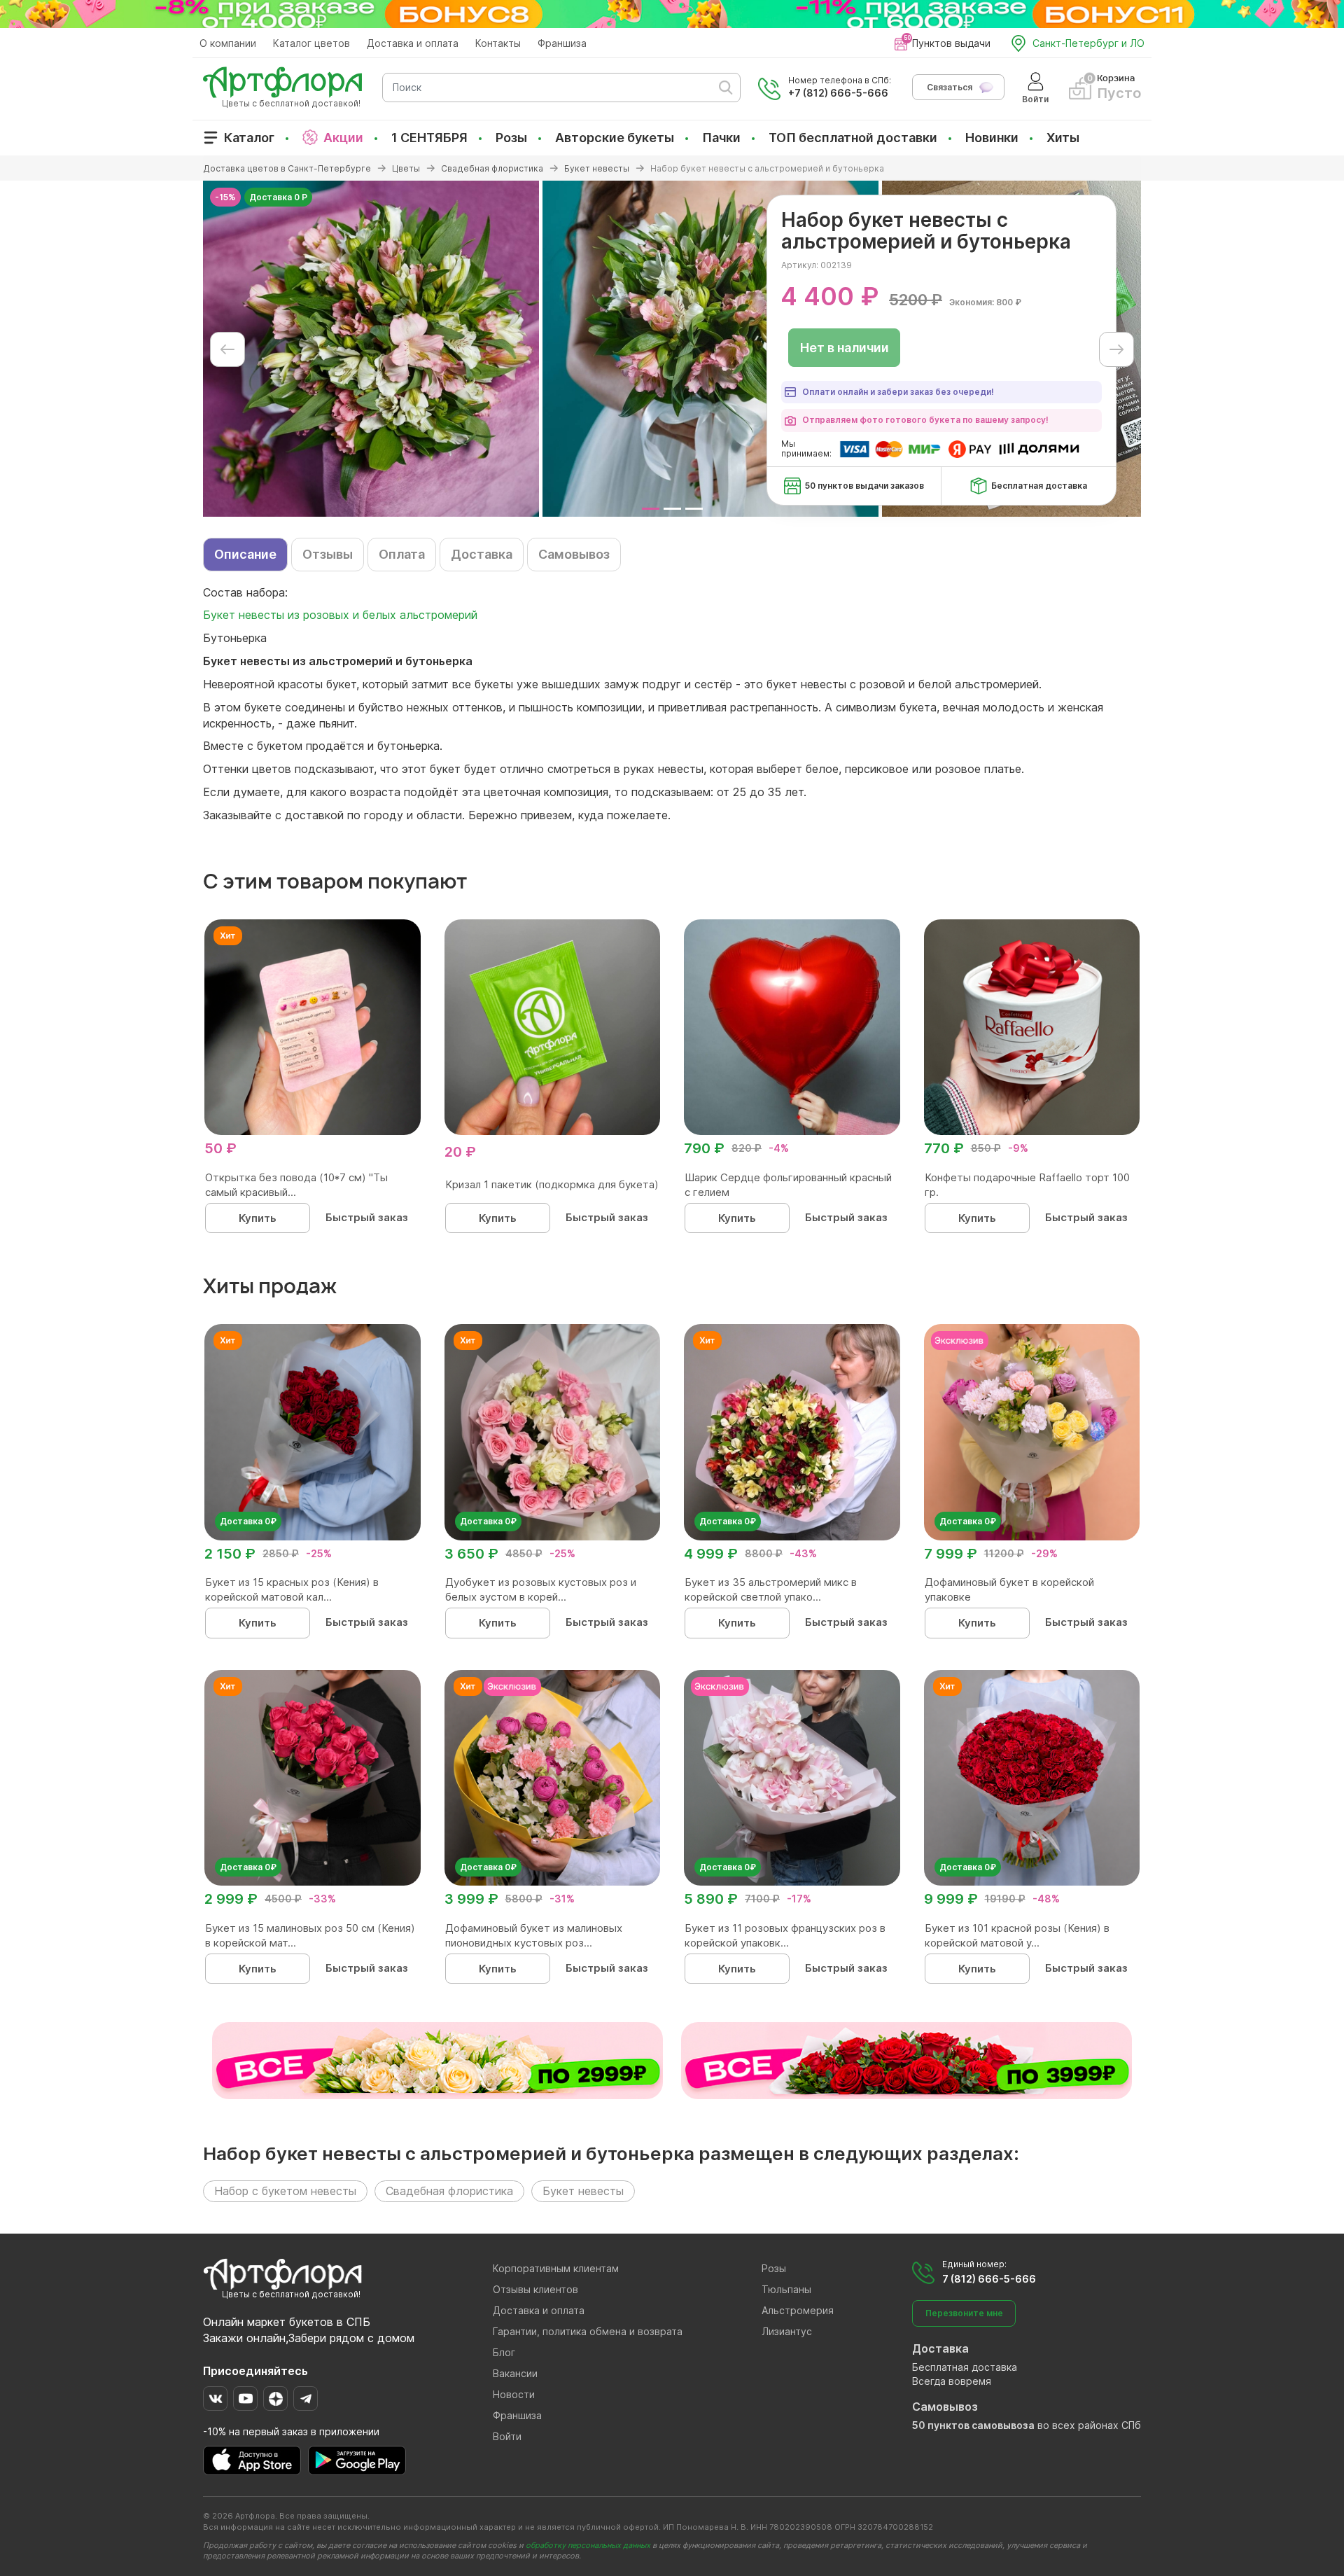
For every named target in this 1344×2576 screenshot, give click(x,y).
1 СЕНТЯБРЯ (429, 138)
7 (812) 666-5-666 (989, 2279)
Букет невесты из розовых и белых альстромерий (340, 615)
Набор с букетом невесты (285, 2191)
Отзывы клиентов (535, 2289)
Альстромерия (798, 2310)
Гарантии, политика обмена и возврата (588, 2331)
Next (1116, 349)
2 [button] (672, 509)
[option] (371, 349)
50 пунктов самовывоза (973, 2425)
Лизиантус (787, 2331)
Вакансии (515, 2373)
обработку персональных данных (588, 2545)
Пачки (721, 138)
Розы (511, 138)
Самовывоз (574, 554)
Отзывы (328, 554)
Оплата (402, 554)
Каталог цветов (311, 43)
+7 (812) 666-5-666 (838, 93)
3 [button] (694, 509)
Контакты (498, 43)
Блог (504, 2352)
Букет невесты (583, 2191)
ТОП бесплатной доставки (853, 138)
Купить (258, 1218)
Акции (343, 138)
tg (306, 2399)
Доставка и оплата (413, 43)
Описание (245, 554)
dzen (275, 2399)
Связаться (950, 87)
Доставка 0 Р (278, 197)
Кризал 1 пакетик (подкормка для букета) (552, 1184)
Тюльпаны (786, 2289)
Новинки (992, 138)
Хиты (1063, 138)
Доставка (482, 554)
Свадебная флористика (449, 2191)
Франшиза (562, 43)
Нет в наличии (845, 348)
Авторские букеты (615, 138)
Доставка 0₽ (248, 1521)
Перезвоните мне (964, 2313)
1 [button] (651, 509)
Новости (514, 2394)
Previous (227, 349)
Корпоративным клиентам (556, 2268)
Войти (507, 2436)
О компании (228, 43)
